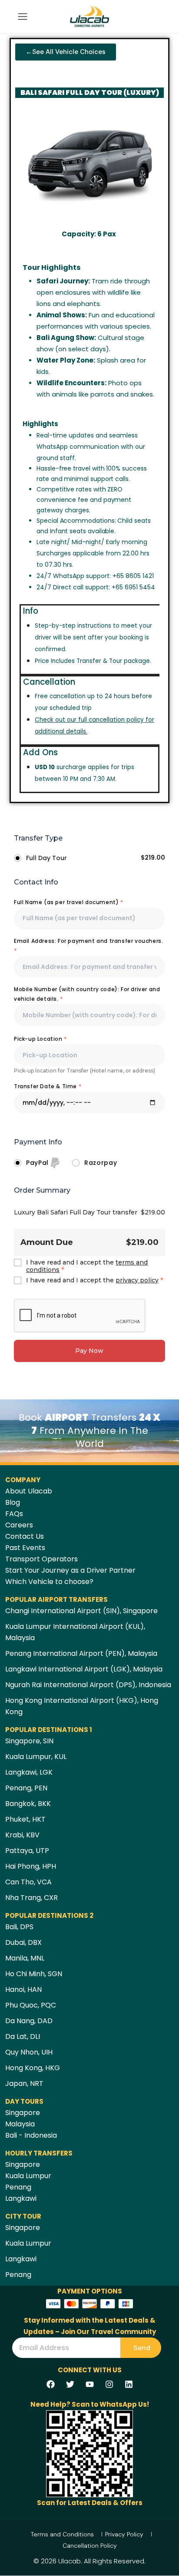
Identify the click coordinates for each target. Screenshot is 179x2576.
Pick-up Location (40, 1039)
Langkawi (21, 2198)
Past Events (25, 1548)
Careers (19, 1525)
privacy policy (137, 1280)
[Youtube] (89, 2384)
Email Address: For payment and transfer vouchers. (88, 946)
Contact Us (25, 1536)
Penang (18, 2187)
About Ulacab (29, 1491)
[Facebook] (50, 2384)
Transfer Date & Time (48, 1086)
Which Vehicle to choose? (49, 1582)
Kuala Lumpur (28, 2176)
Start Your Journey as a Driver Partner (70, 1570)
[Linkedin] (129, 2384)
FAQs (14, 1514)
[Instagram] (109, 2384)
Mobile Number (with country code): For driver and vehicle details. (87, 994)
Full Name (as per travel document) (69, 902)
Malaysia (20, 2124)
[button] (66, 52)
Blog (13, 1502)
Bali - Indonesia (31, 2135)
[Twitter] (70, 2384)
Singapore (23, 2113)
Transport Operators (41, 1559)
